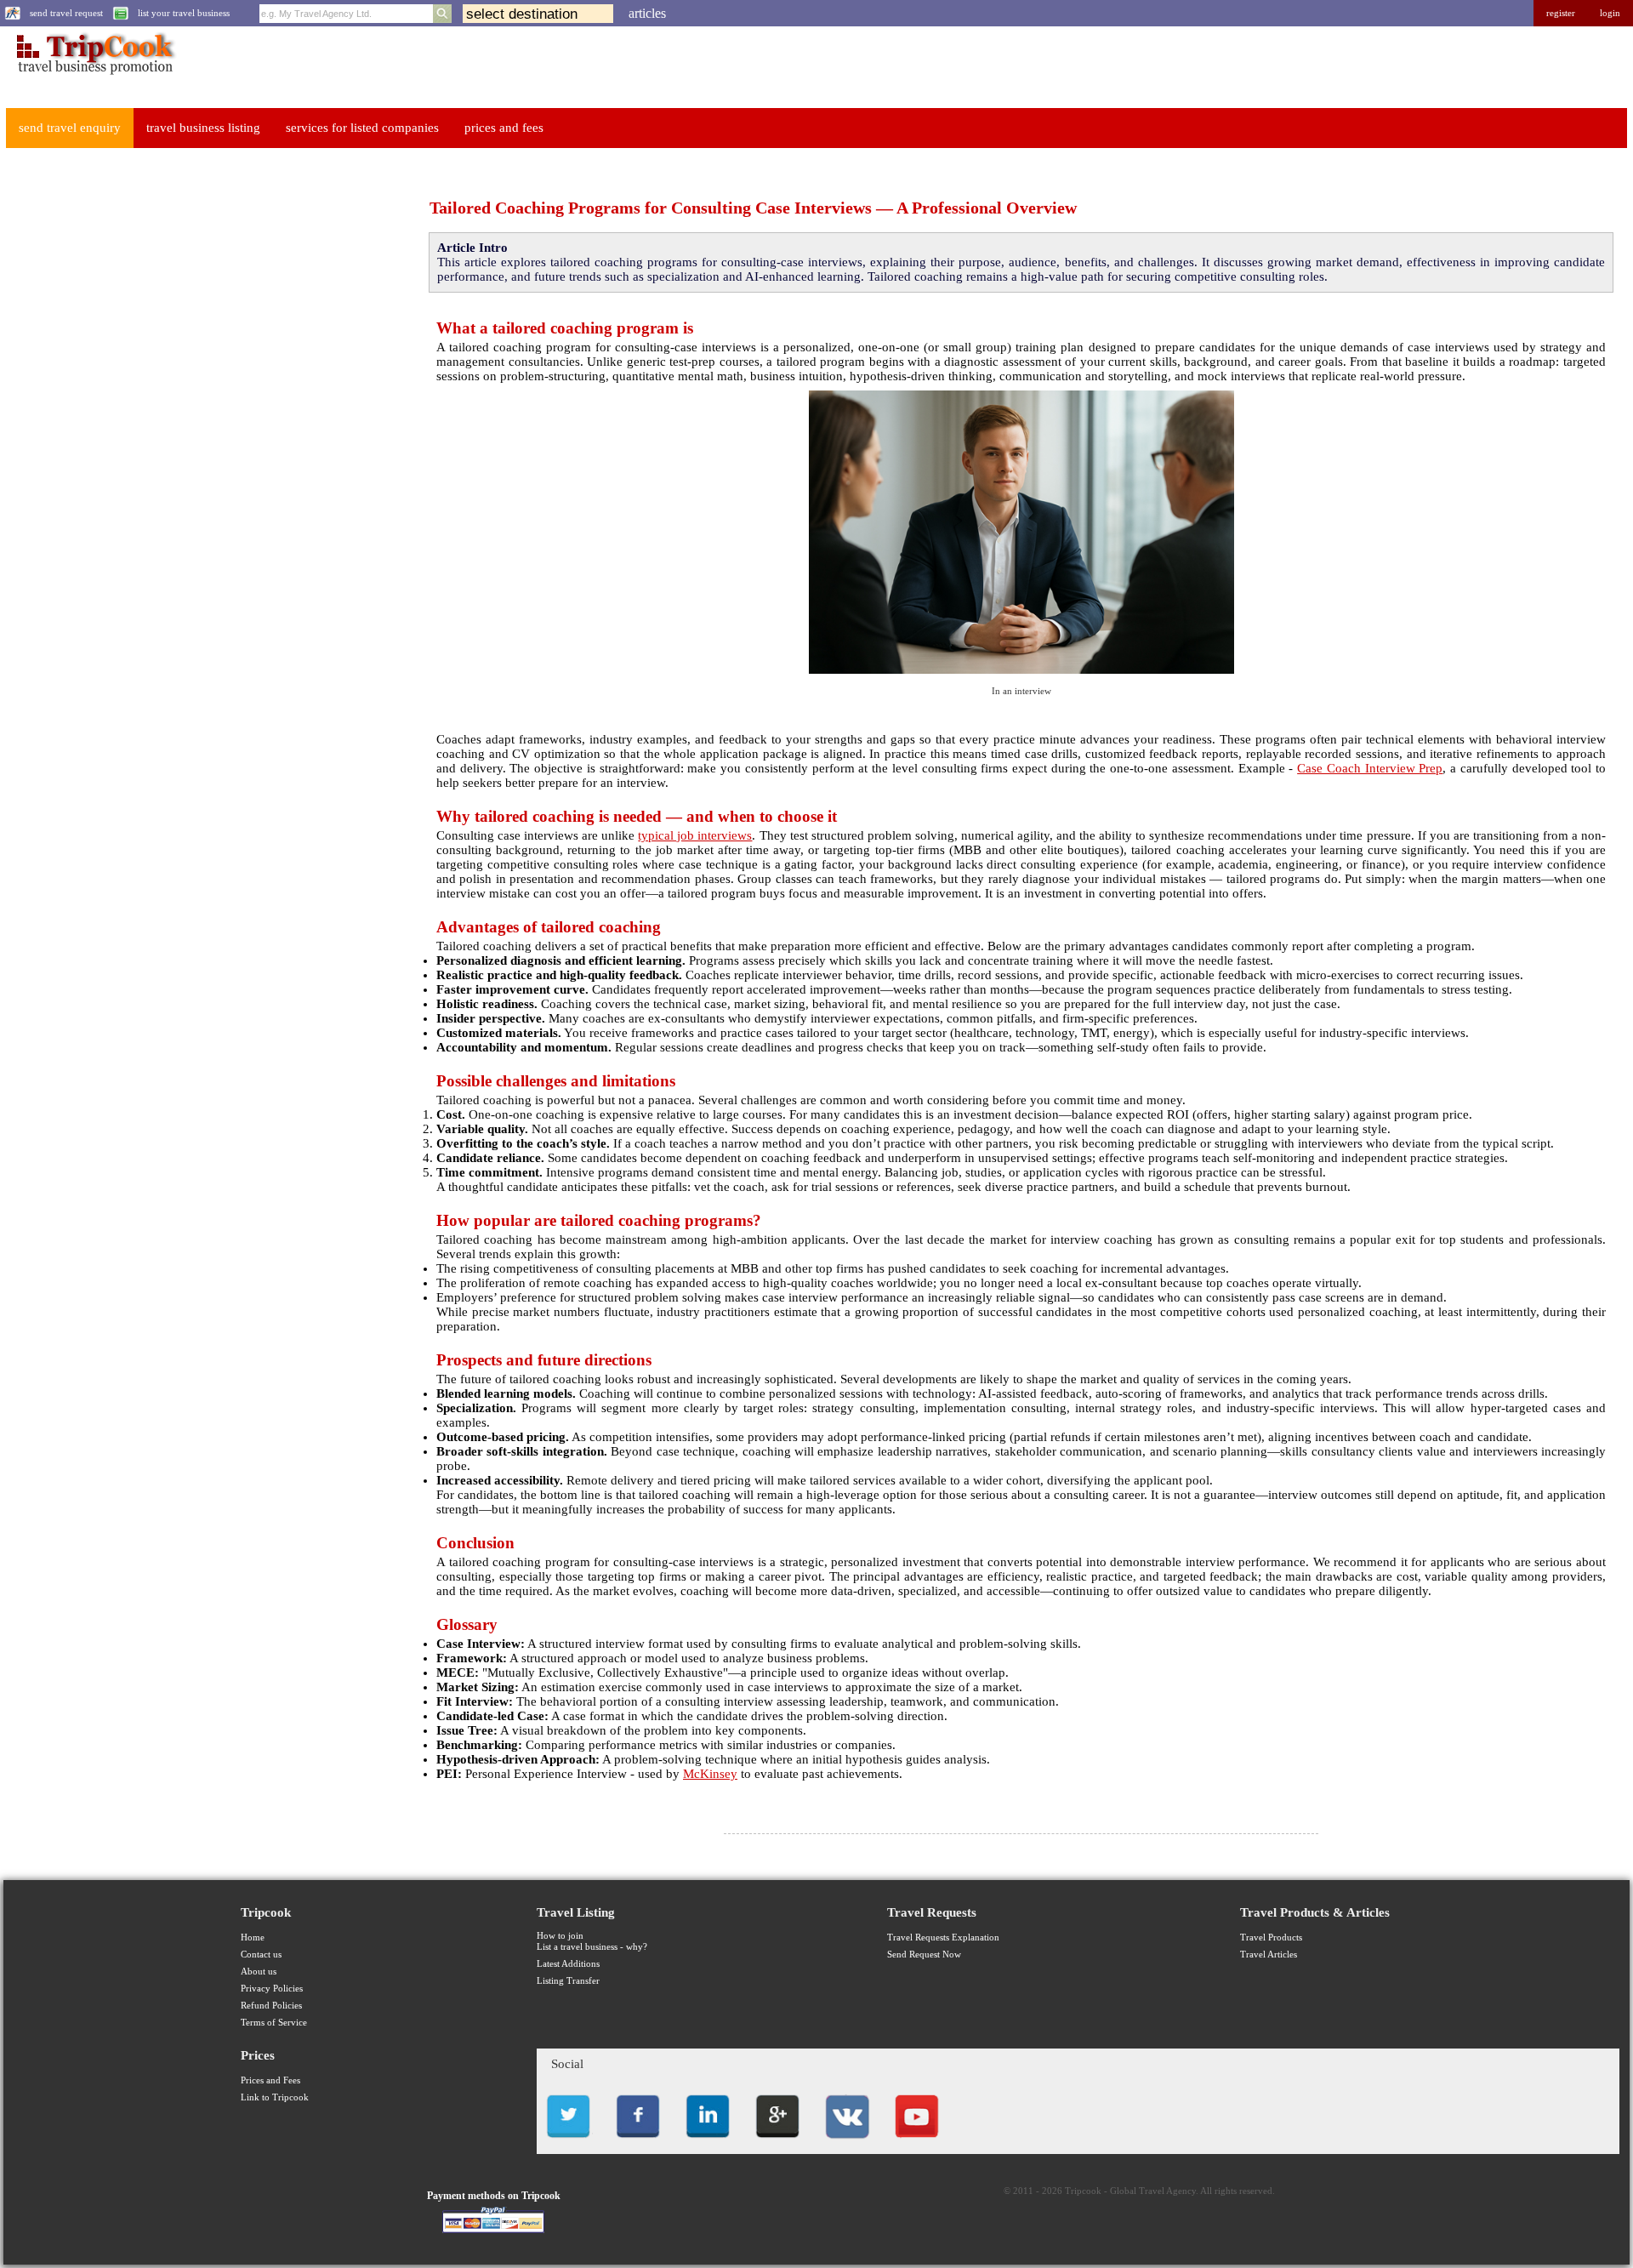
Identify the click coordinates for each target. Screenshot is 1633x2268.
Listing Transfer (568, 1981)
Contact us (261, 1955)
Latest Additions (568, 1964)
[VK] (847, 2143)
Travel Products (1271, 1937)
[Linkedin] (708, 2143)
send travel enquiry (70, 128)
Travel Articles (1269, 1955)
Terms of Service (274, 2023)
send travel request (66, 13)
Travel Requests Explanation (943, 1937)
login (1610, 13)
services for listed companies (362, 128)
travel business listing (203, 128)
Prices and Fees (270, 2080)
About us (259, 1972)
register (1561, 13)
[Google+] (777, 2143)
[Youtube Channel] (917, 2143)
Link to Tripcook (275, 2097)
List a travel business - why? (592, 1947)
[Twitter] (568, 2143)
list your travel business (184, 13)
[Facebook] (638, 2143)
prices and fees (504, 128)
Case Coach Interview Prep (1370, 768)
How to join (560, 1936)
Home (253, 1937)
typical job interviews (695, 835)
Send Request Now (924, 1955)
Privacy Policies (272, 1989)
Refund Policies (271, 2006)
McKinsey (710, 1774)
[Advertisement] (133, 418)
